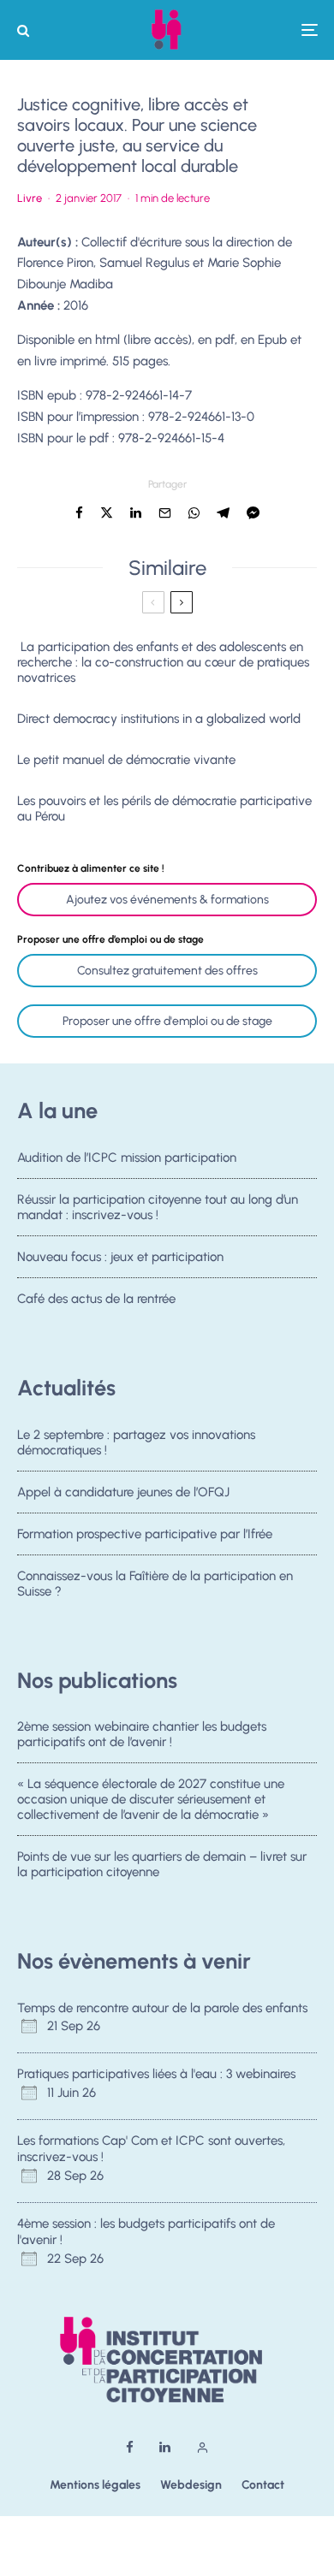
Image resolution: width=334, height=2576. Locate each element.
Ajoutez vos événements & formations (167, 900)
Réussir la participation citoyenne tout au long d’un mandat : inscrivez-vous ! (158, 1207)
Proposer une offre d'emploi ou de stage (167, 1021)
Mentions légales (95, 2485)
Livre (30, 198)
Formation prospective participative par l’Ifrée (145, 1534)
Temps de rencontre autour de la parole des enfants (162, 2008)
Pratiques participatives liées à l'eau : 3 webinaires (156, 2074)
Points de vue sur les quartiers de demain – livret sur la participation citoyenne (162, 1864)
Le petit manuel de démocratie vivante (126, 760)
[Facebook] (130, 2447)
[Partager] (79, 513)
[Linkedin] (165, 2447)
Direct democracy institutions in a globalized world (159, 719)
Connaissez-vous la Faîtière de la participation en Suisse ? (155, 1584)
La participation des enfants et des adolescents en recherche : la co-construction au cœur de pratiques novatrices (163, 662)
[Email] (165, 513)
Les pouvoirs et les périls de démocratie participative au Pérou (164, 808)
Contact (263, 2485)
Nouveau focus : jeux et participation (120, 1257)
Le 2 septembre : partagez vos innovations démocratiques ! (136, 1442)
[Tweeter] (107, 513)
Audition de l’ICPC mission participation (127, 1158)
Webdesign (191, 2485)
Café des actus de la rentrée (96, 1299)
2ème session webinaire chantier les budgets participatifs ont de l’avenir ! (142, 1734)
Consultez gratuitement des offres (167, 971)
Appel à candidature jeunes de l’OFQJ (123, 1492)
